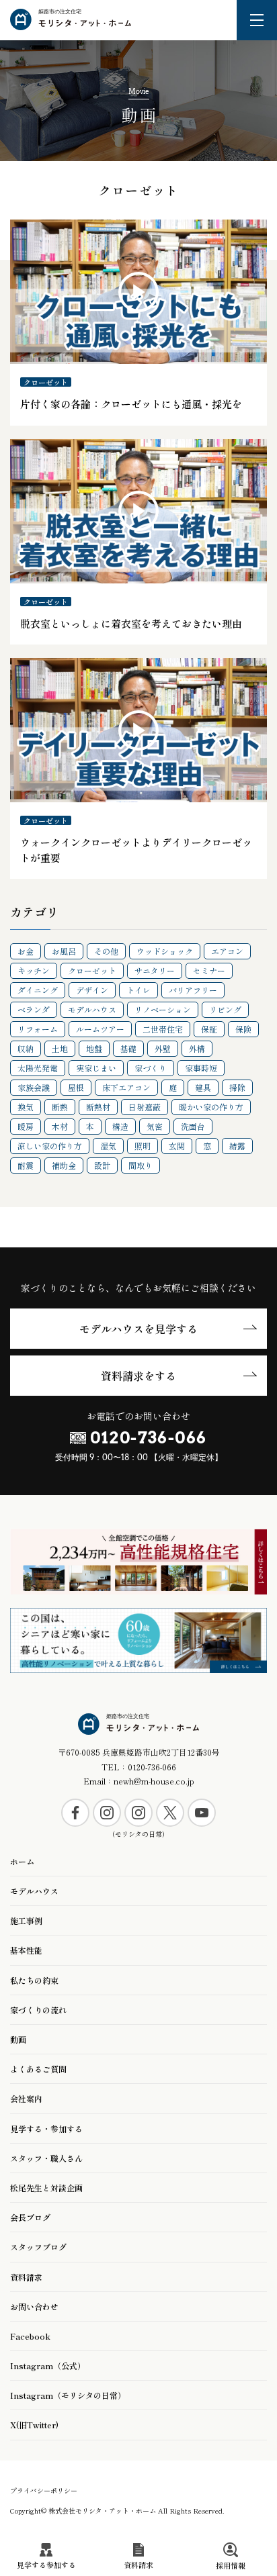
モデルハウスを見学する (138, 1329)
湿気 (108, 1146)
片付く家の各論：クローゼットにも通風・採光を (131, 404)
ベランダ (34, 1009)
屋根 (76, 1087)
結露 (237, 1146)
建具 (203, 1087)
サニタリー (155, 970)
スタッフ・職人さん (46, 2158)
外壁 (163, 1048)
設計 (102, 1165)
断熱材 (98, 1107)
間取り (141, 1165)
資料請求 (26, 2277)
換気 (26, 1107)
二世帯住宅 (163, 1029)
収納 (26, 1048)
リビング (225, 1009)
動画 (18, 2039)
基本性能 (26, 1950)
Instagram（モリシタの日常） (68, 2395)
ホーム (22, 1861)
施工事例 (26, 1920)
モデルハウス (92, 1009)
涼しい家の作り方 (50, 1146)
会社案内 (26, 2098)
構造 (120, 1126)
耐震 (26, 1165)
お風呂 (64, 951)
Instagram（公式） (48, 2366)
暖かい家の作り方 (211, 1107)
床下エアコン (126, 1087)
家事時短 (201, 1068)
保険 (243, 1029)
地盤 (94, 1048)
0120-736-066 (148, 1438)
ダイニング (38, 990)
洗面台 (193, 1126)
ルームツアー (100, 1029)
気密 (155, 1126)
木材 (60, 1126)
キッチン (34, 970)
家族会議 (34, 1087)
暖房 (26, 1126)
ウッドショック (165, 951)
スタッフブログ (38, 2247)
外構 (197, 1048)
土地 (60, 1048)
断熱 (60, 1107)
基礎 (128, 1048)
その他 (106, 951)
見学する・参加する (46, 2129)
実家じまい (96, 1068)
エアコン (227, 951)
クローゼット (46, 382)
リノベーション (163, 1009)
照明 (143, 1146)
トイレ (138, 990)
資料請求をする (138, 1376)
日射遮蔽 (145, 1107)
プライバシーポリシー (44, 2490)
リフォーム (38, 1029)
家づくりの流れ (38, 2010)
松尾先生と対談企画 (46, 2188)
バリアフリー (193, 990)
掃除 (237, 1087)
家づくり (151, 1068)
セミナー (209, 970)
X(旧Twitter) (34, 2425)
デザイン (92, 990)
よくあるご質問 (38, 2069)
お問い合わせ (34, 2306)
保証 (209, 1029)
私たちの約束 (34, 1980)
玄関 (177, 1146)
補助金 (64, 1165)
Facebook (30, 2336)
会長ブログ (30, 2217)
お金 (26, 951)
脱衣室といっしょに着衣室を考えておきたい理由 (131, 623)
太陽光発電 (38, 1068)
